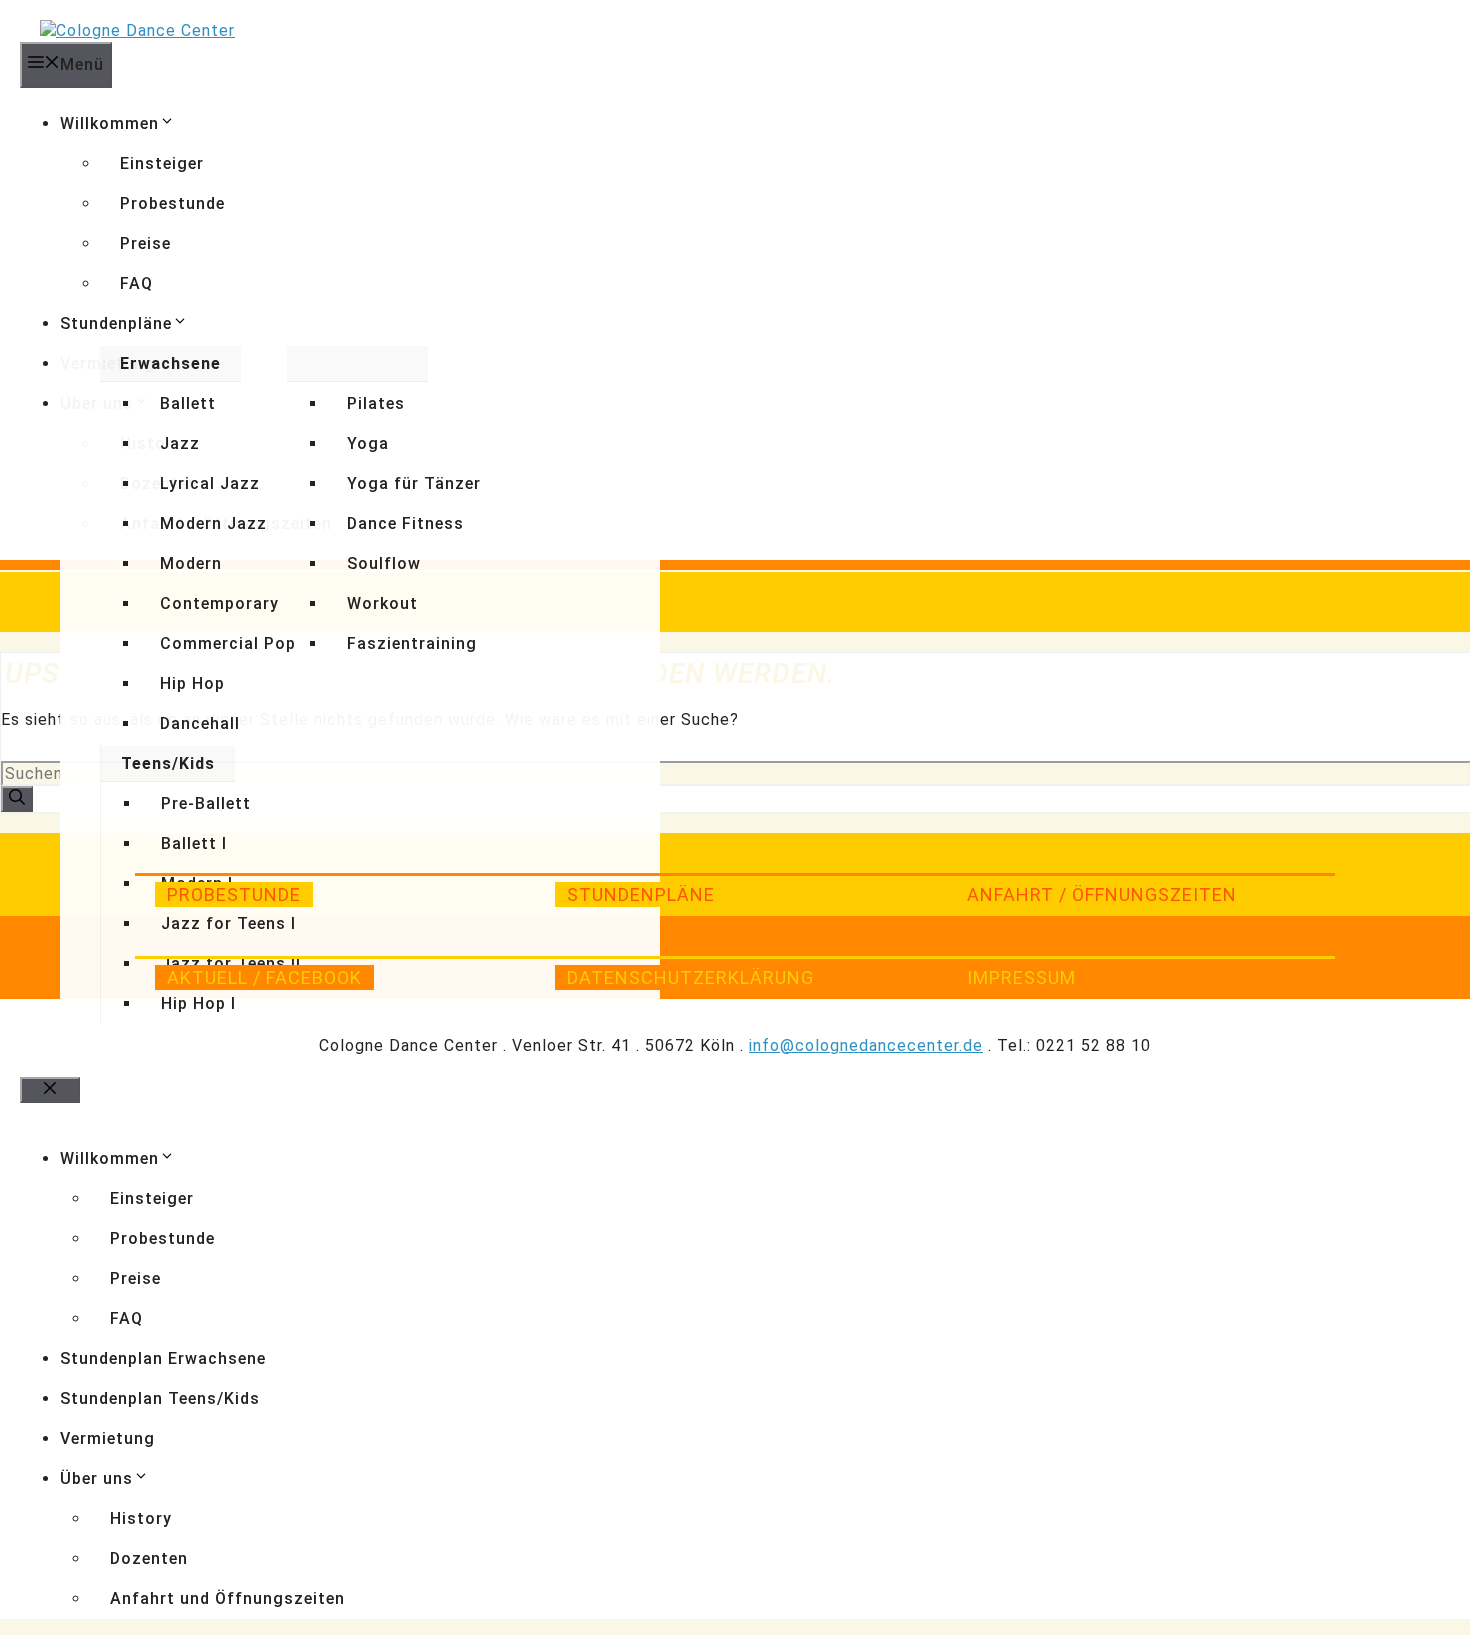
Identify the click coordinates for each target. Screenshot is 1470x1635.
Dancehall (200, 723)
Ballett (188, 403)
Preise (145, 243)
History (141, 1518)
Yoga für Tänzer (414, 483)
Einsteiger (162, 163)
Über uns (96, 1478)
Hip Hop (192, 683)
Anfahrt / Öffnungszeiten (1102, 894)
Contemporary (219, 603)
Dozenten (149, 1558)
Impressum (1021, 977)
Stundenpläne (116, 323)
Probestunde (172, 203)
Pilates (376, 403)
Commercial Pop (228, 643)
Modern (191, 563)
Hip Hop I (198, 1003)
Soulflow (384, 563)
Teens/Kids (168, 763)
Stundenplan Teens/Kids (160, 1398)
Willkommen (109, 123)
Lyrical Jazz (210, 483)
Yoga (368, 443)
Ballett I (194, 843)
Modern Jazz (213, 523)
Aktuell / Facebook (264, 977)
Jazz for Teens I (228, 923)
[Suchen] (17, 799)
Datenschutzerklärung (690, 977)
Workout (382, 603)
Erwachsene (170, 363)
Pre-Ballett (206, 803)
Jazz (180, 443)
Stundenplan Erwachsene (163, 1358)
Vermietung (107, 1438)
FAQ (136, 283)
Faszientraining (412, 643)
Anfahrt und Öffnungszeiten (227, 1598)
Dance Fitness (405, 523)
